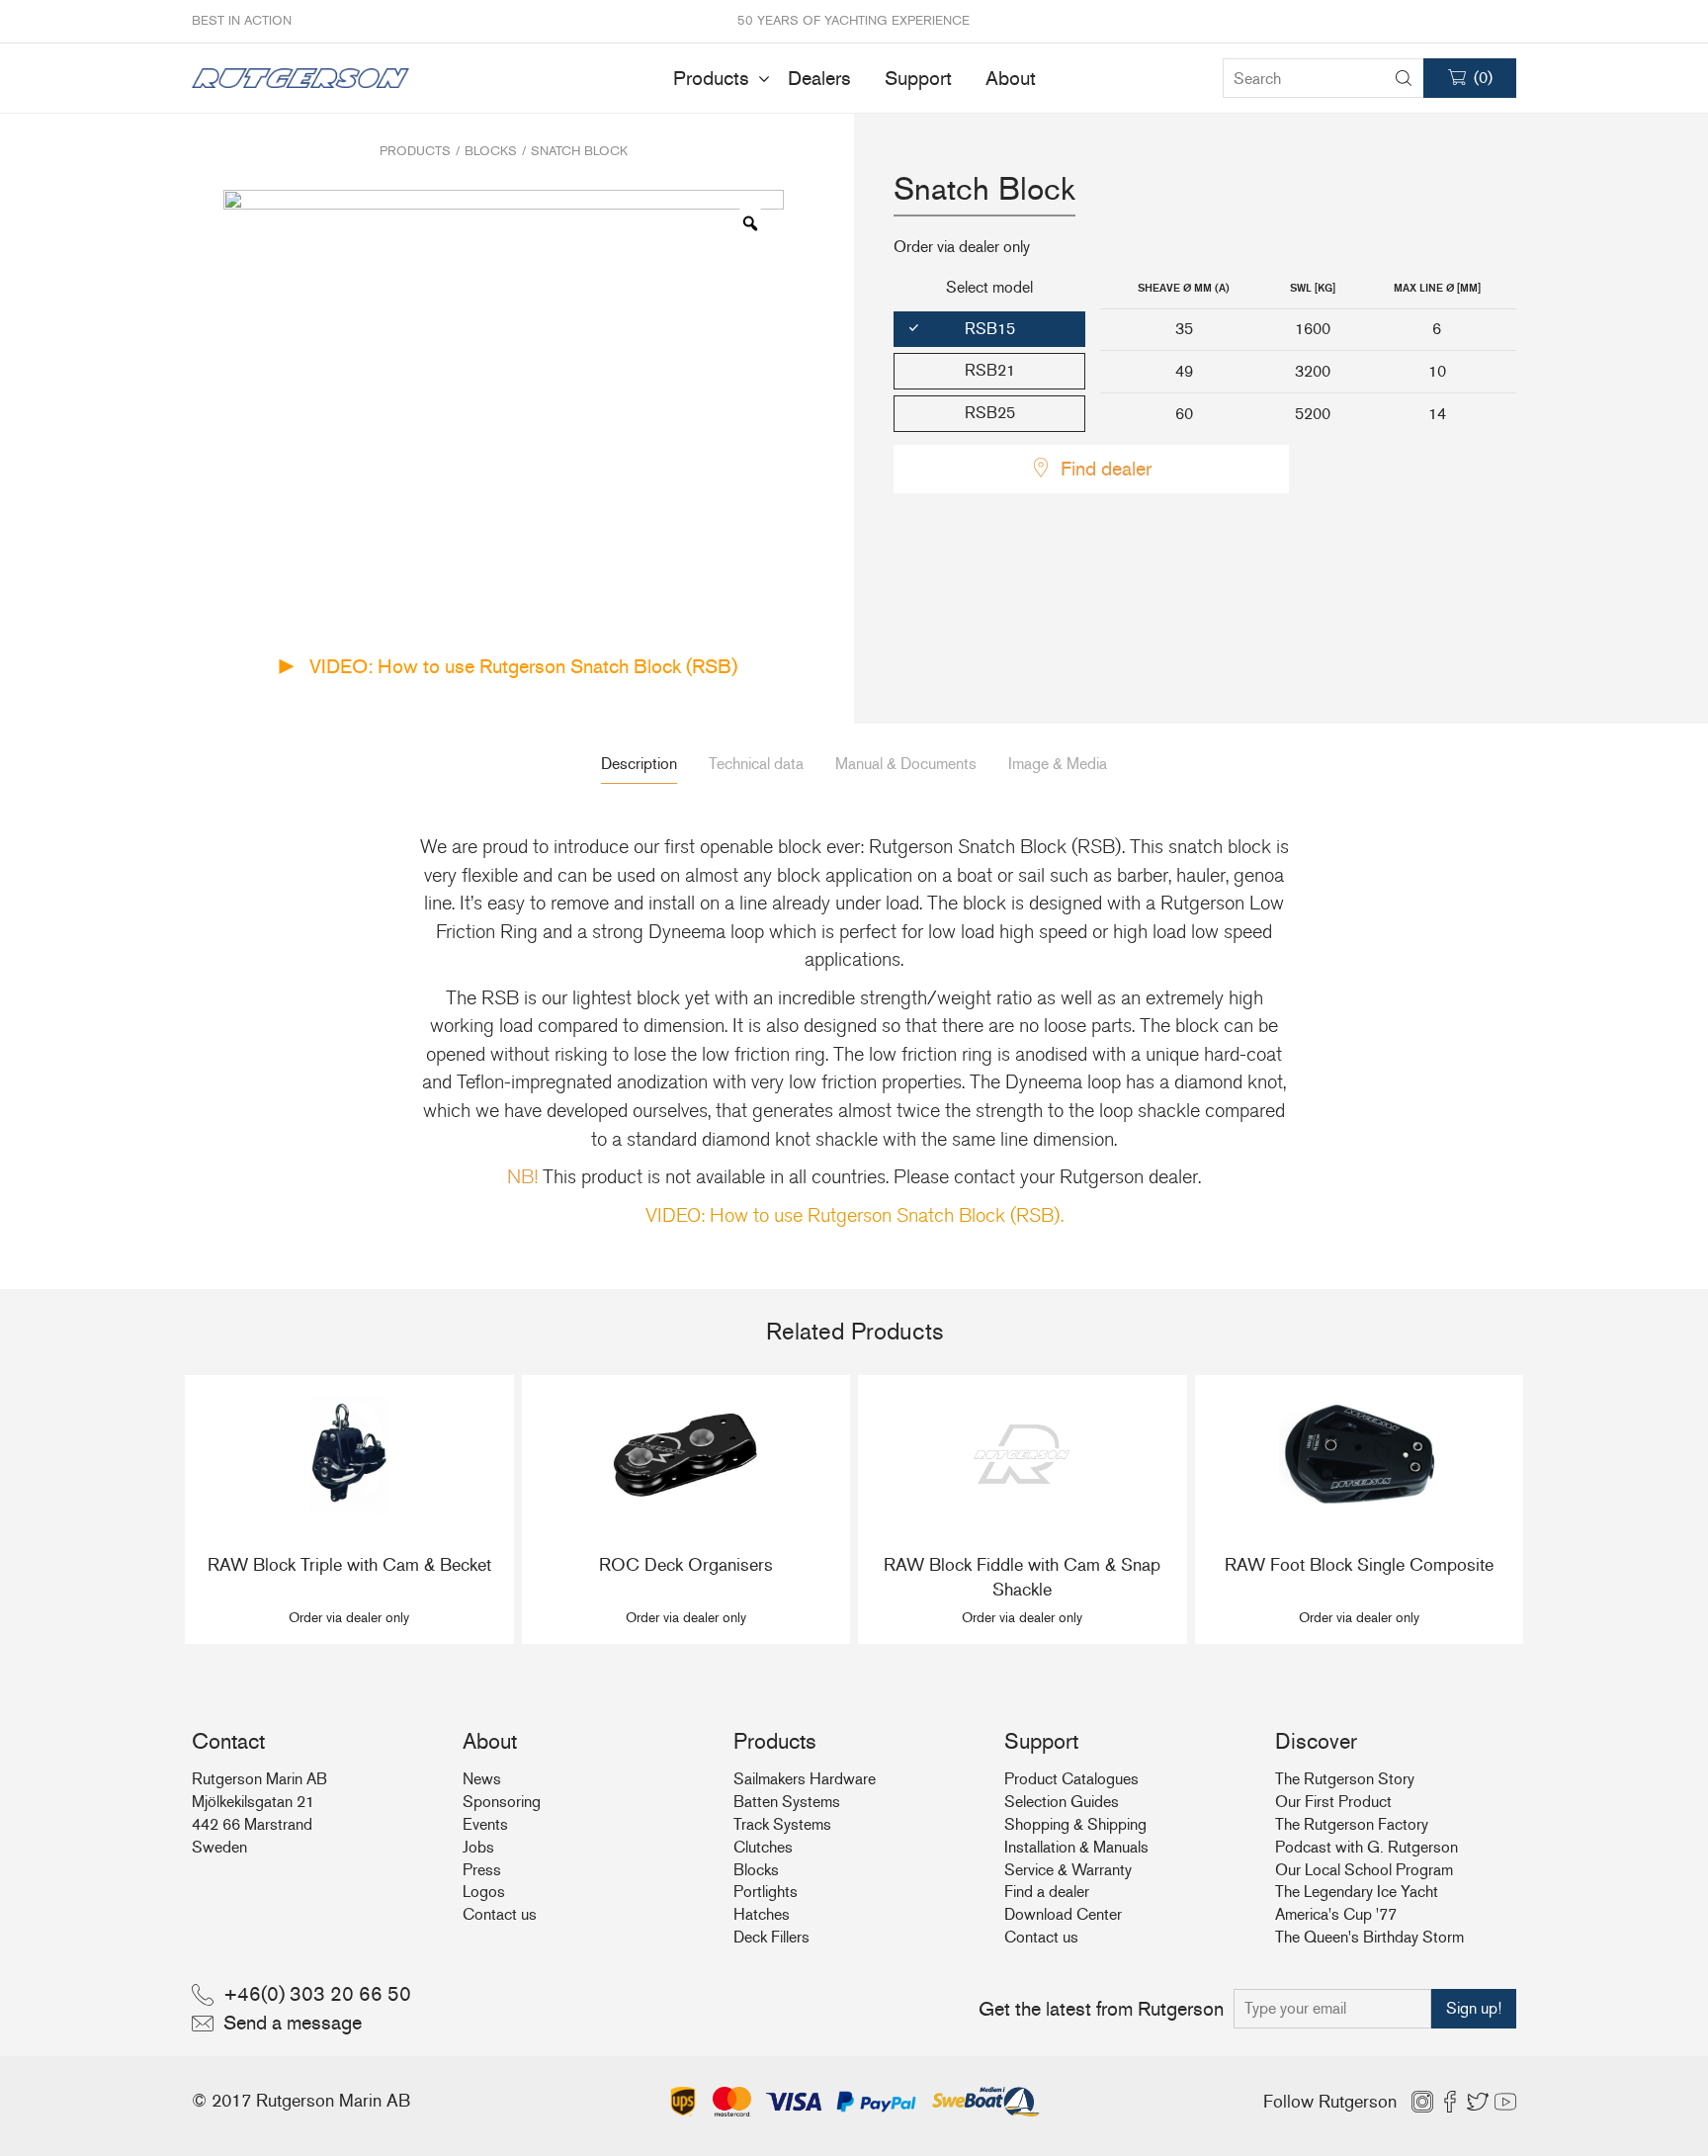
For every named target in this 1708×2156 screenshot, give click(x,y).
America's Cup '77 (1336, 1914)
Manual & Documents (906, 764)
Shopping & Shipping (1075, 1824)
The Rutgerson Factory (1352, 1824)
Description (639, 764)
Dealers (819, 78)
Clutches (763, 1847)
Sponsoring (502, 1802)
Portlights (766, 1892)
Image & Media (1058, 764)
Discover (1316, 1741)
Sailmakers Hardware (805, 1779)
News (482, 1779)
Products (711, 78)
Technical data (756, 764)
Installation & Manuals (1076, 1847)
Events (485, 1824)
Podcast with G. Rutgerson (1366, 1847)
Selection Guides (1062, 1802)
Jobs (478, 1847)
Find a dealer (1047, 1892)
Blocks (491, 151)
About (1011, 78)
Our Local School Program (1364, 1870)
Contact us (500, 1914)
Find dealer (1106, 469)
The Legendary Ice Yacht (1357, 1892)
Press (482, 1870)
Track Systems (782, 1824)
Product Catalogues (1071, 1779)
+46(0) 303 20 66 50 (317, 1994)
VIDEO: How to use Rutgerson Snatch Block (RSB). (854, 1216)
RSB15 (990, 329)
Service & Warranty (1068, 1870)
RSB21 (990, 370)
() (1483, 78)
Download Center (1063, 1914)
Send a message (293, 2023)
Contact (228, 1741)
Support (918, 78)
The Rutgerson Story (1345, 1779)
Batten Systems (787, 1802)
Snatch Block (579, 151)
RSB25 (990, 413)
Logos (484, 1892)
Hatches (762, 1914)
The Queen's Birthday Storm (1369, 1937)
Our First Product (1333, 1802)
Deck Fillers (771, 1937)
